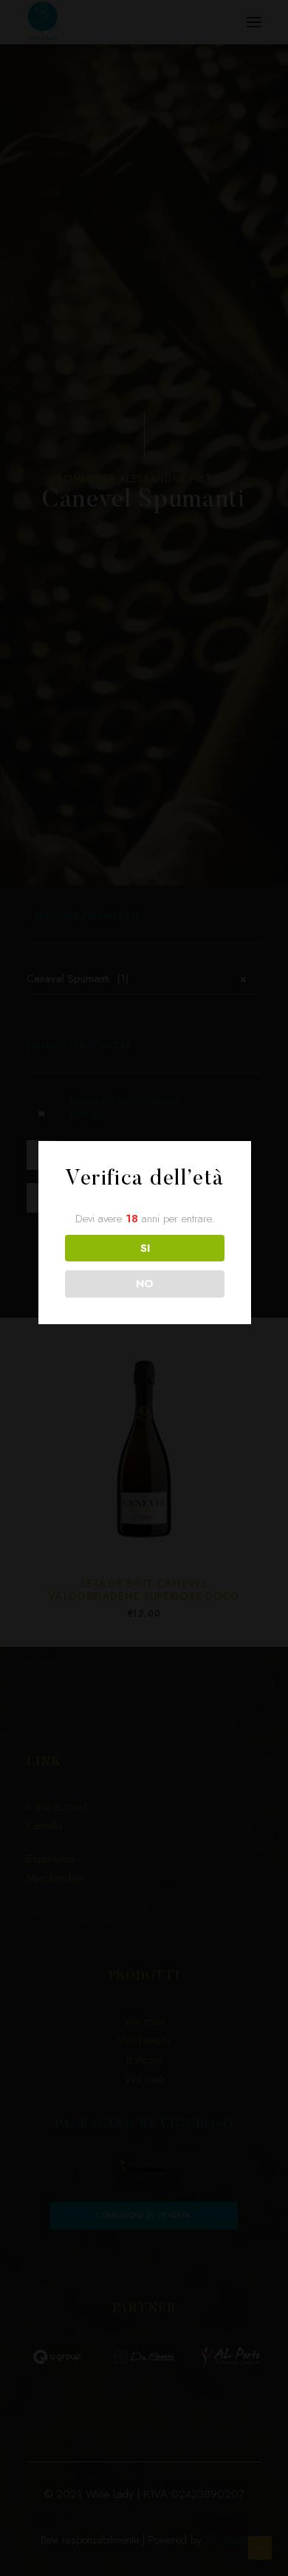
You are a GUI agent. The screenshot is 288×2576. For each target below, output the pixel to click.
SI (145, 1248)
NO (145, 1284)
